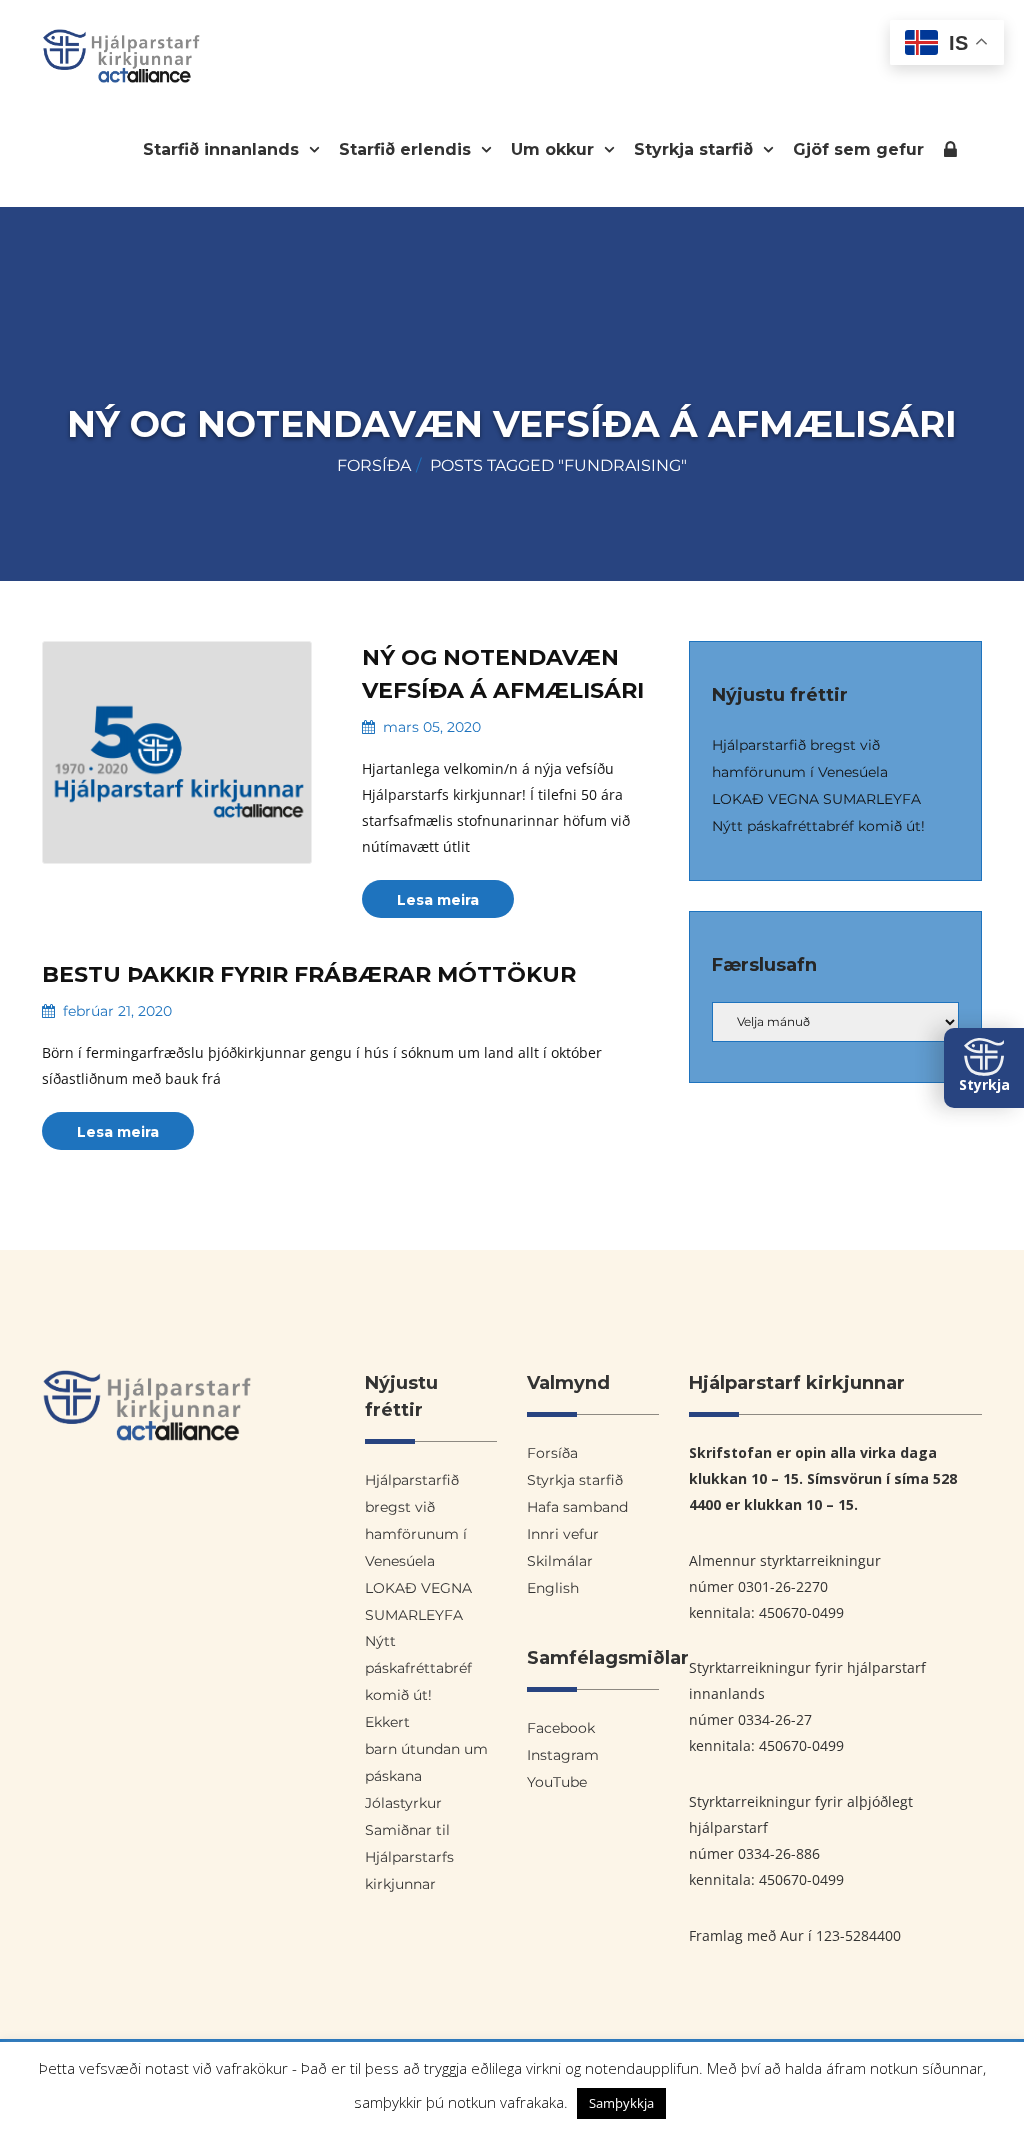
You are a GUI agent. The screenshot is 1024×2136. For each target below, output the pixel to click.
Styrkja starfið (696, 149)
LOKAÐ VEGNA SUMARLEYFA (816, 799)
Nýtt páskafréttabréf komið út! (818, 826)
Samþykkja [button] (621, 2103)
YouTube (557, 1782)
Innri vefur (950, 153)
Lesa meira (438, 900)
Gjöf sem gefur (858, 149)
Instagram (563, 1755)
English (553, 1588)
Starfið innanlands (223, 149)
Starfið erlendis (407, 149)
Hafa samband (577, 1507)
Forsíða (374, 465)
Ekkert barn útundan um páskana (426, 1749)
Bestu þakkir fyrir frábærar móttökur (309, 974)
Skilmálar (560, 1561)
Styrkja (984, 1084)
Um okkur (555, 149)
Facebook (561, 1728)
